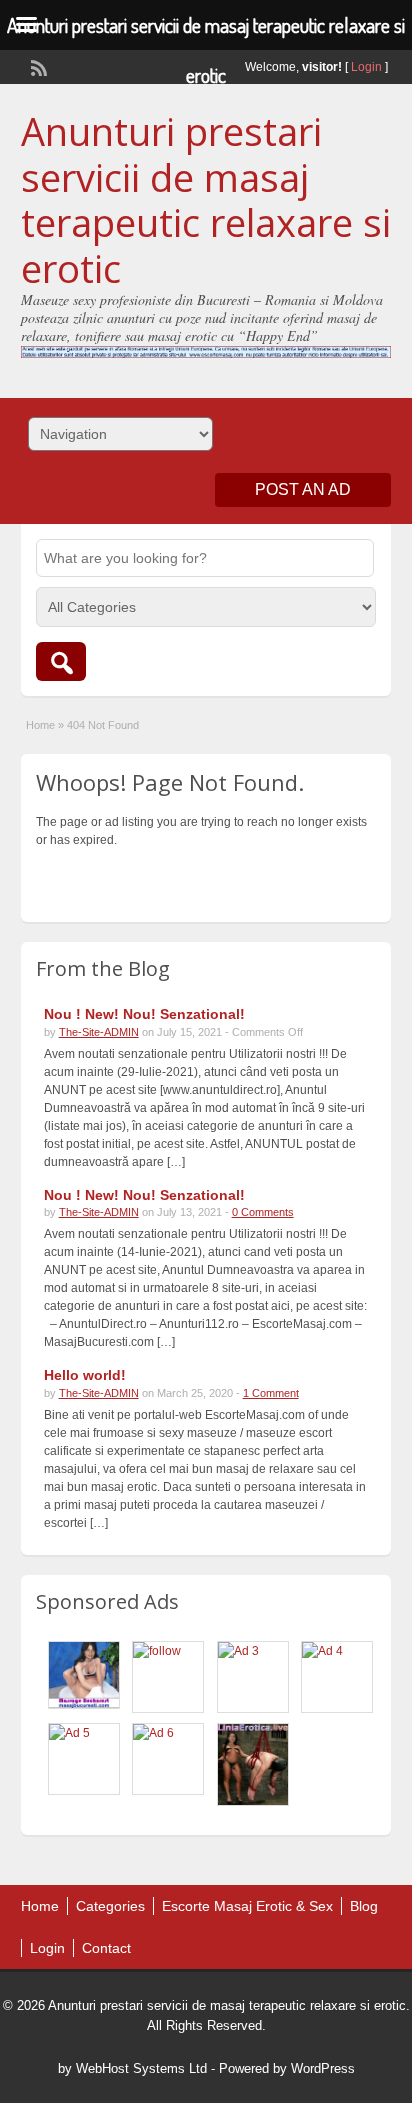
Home (40, 725)
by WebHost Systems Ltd (132, 2068)
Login (366, 67)
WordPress (323, 2068)
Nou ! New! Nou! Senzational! (144, 1014)
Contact (106, 1948)
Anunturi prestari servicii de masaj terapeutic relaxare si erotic (206, 199)
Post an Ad (303, 489)
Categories (110, 1906)
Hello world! (85, 1375)
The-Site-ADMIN (99, 1032)
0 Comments (263, 1212)
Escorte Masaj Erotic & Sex (247, 1906)
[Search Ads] (61, 661)
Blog (364, 1906)
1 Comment (271, 1393)
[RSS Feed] (37, 66)
